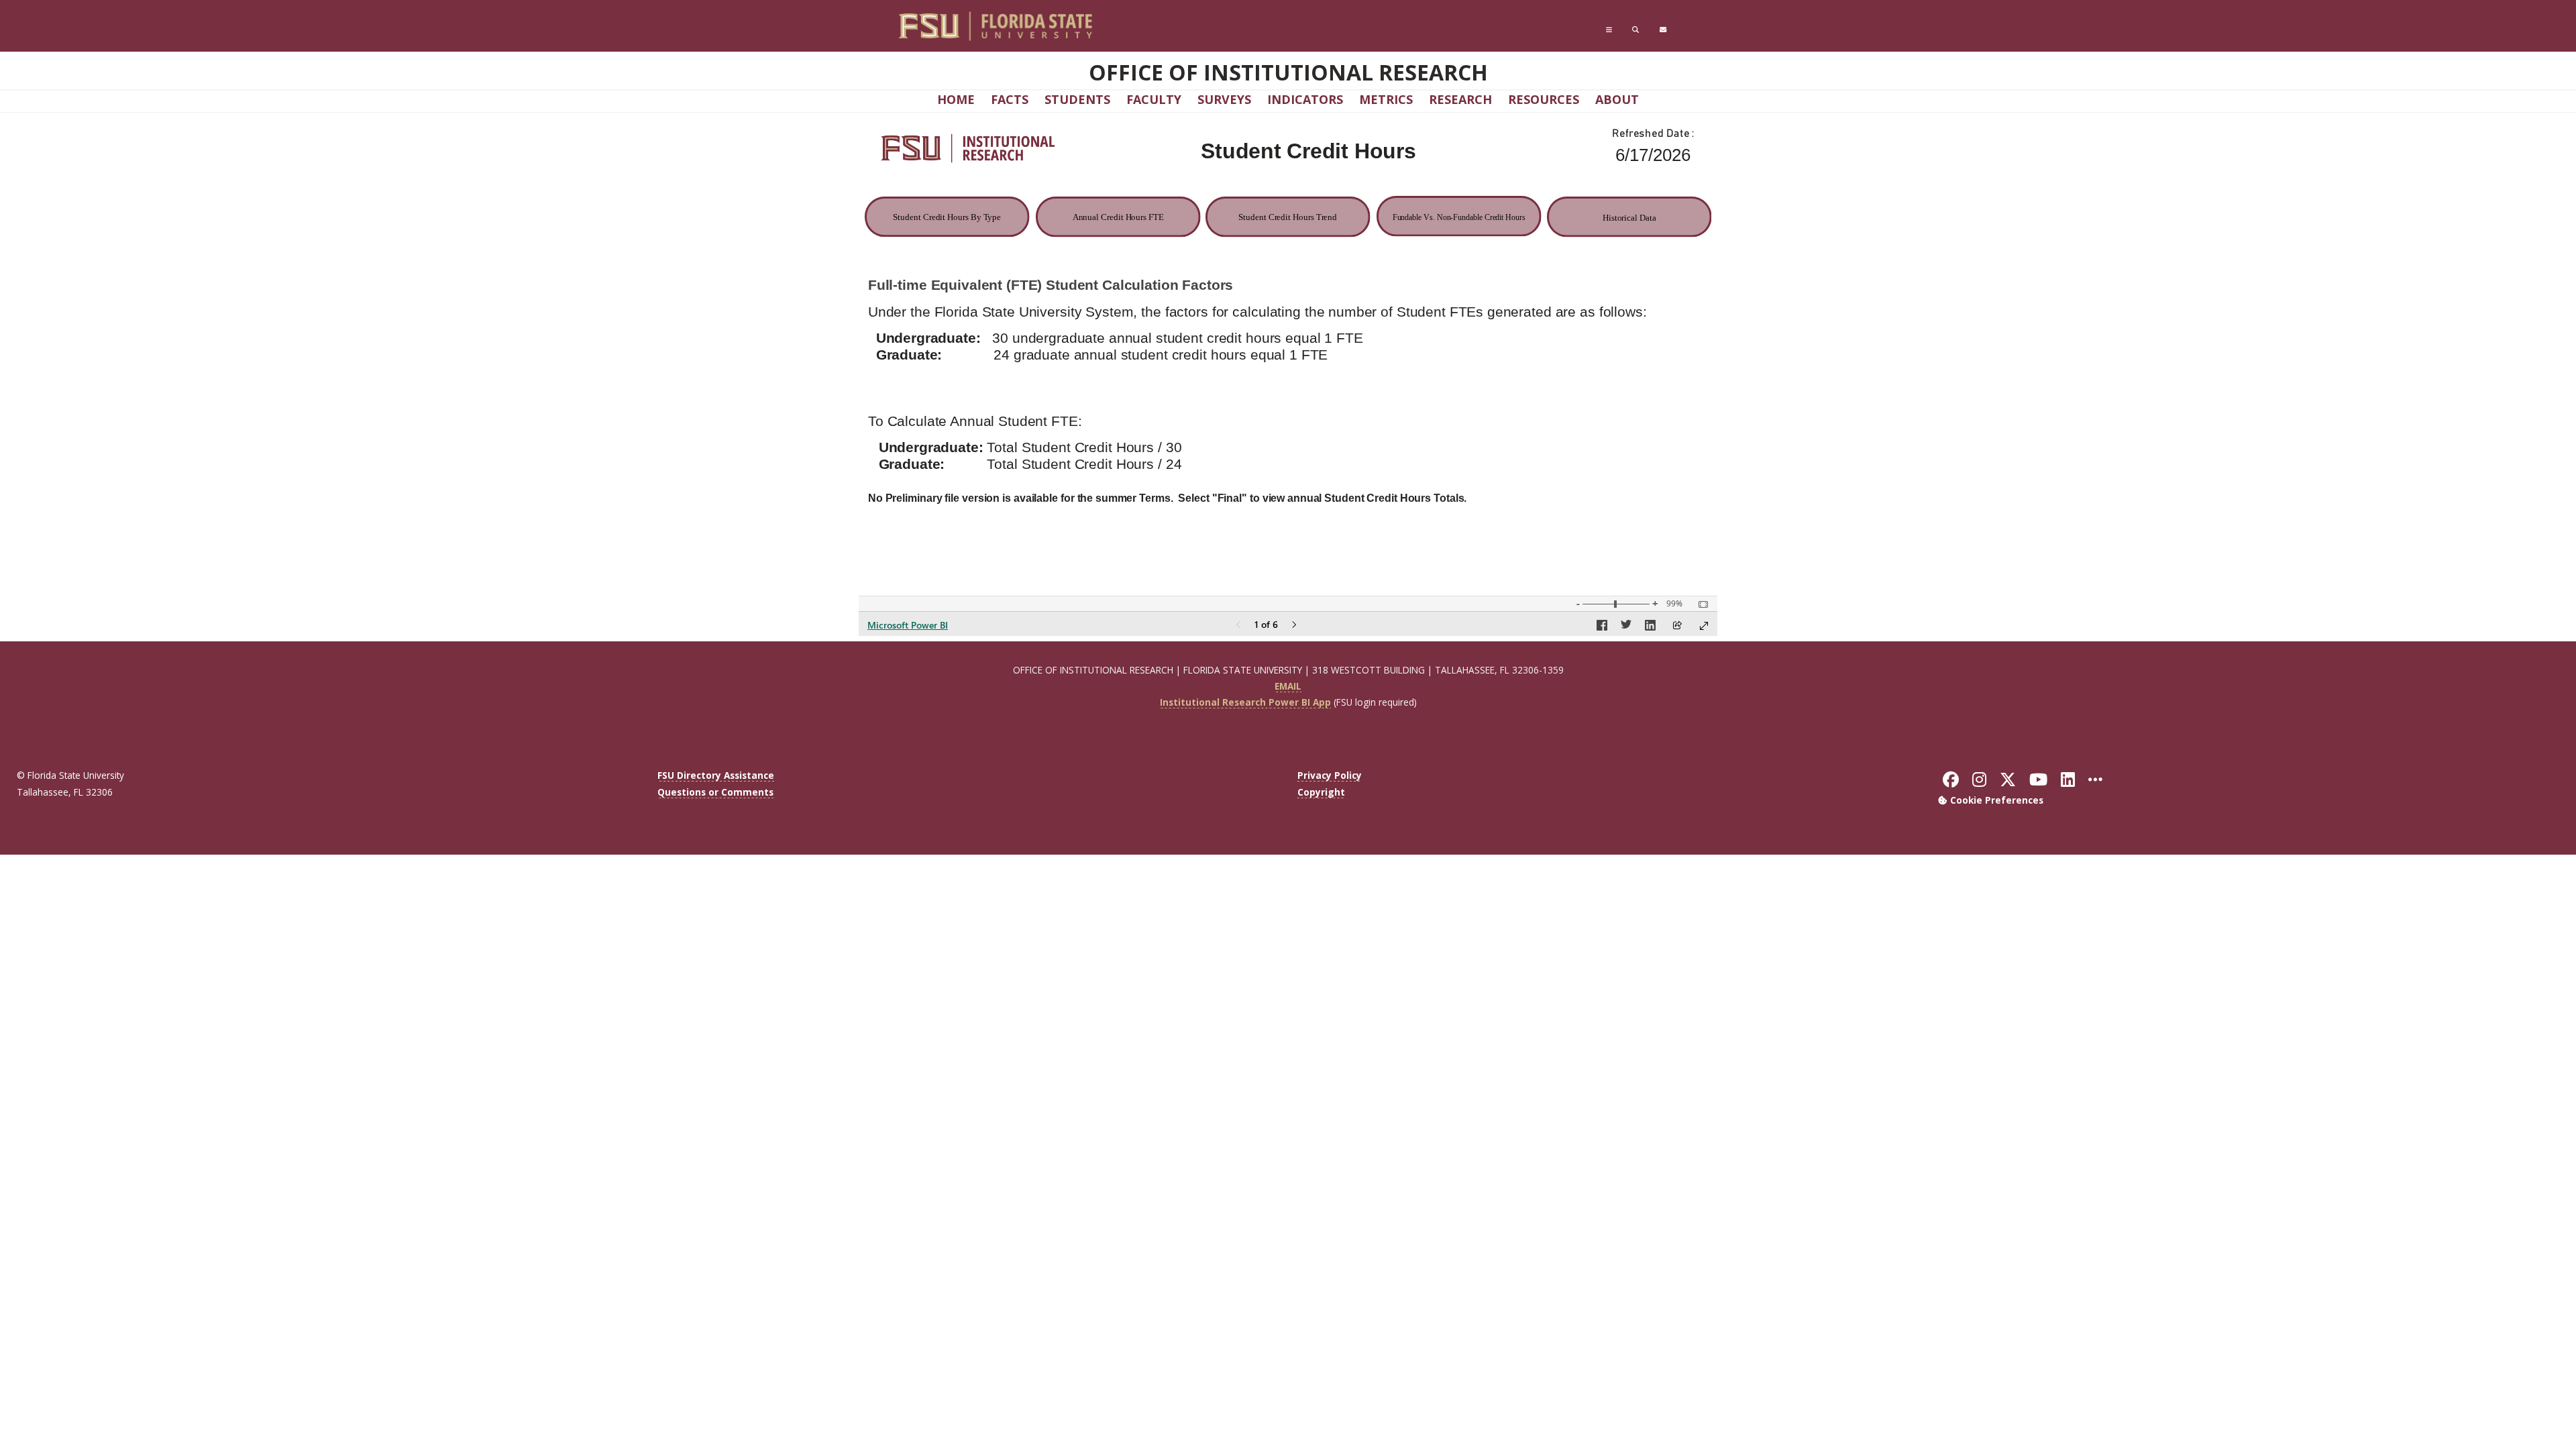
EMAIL (1288, 686)
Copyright (1321, 792)
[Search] (1635, 30)
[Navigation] (1609, 30)
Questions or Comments (715, 792)
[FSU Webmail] (1663, 30)
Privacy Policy (1330, 775)
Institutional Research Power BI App (1245, 702)
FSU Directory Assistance (716, 775)
